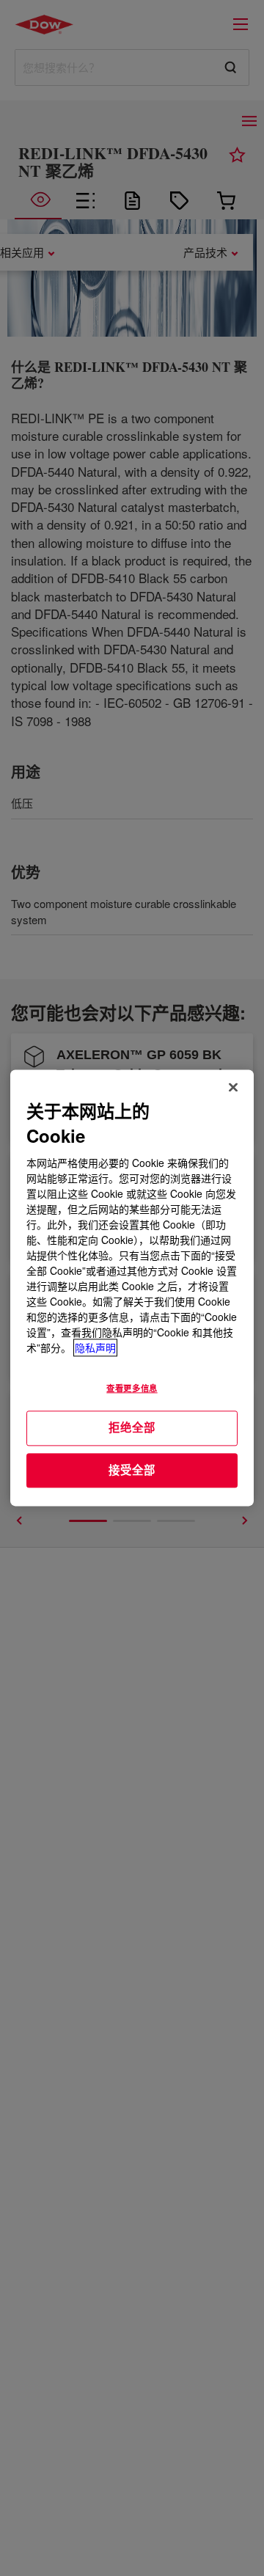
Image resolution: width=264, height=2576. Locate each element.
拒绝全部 (132, 1427)
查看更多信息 (132, 1388)
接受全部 (132, 1470)
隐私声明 (95, 1348)
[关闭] (233, 1087)
